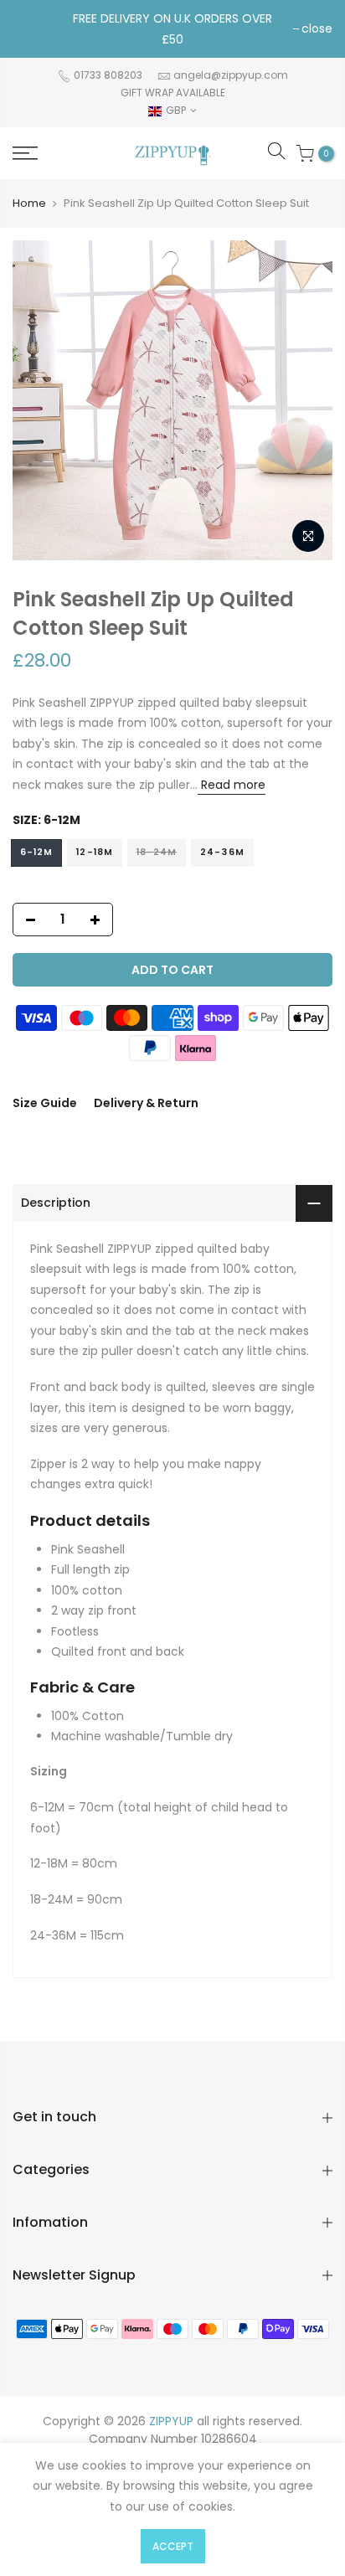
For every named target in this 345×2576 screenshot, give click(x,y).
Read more (232, 785)
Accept (173, 2546)
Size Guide (45, 1103)
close (317, 28)
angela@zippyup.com (231, 75)
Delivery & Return (146, 1103)
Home (29, 204)
